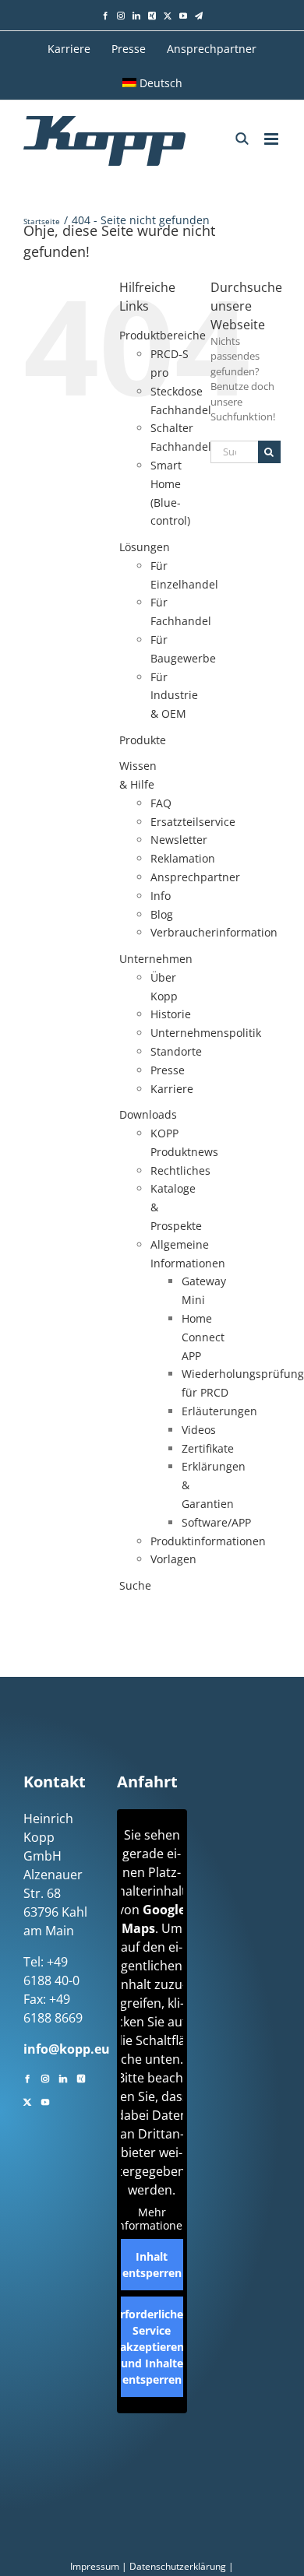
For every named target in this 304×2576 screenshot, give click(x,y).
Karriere (172, 1089)
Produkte (143, 740)
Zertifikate (208, 1448)
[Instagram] (45, 2077)
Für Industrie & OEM (174, 696)
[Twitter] (27, 2100)
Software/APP (216, 1522)
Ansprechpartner (195, 877)
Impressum (95, 2566)
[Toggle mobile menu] (272, 139)
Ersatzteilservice (193, 822)
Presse (168, 1070)
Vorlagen (173, 1559)
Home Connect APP (203, 1337)
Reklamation (183, 858)
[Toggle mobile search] (242, 139)
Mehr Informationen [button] (152, 2219)
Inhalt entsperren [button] (152, 2265)
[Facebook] (27, 2077)
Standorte (176, 1051)
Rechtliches (180, 1170)
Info (161, 896)
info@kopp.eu (67, 2049)
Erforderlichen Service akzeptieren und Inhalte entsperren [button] (152, 2347)
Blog (162, 914)
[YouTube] (45, 2100)
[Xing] (81, 2077)
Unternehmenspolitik (206, 1033)
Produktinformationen (208, 1541)
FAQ (161, 803)
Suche (135, 1585)
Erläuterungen (219, 1411)
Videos (199, 1430)
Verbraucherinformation (214, 932)
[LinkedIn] (63, 2077)
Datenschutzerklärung (178, 2566)
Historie (171, 1014)
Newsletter (179, 840)
